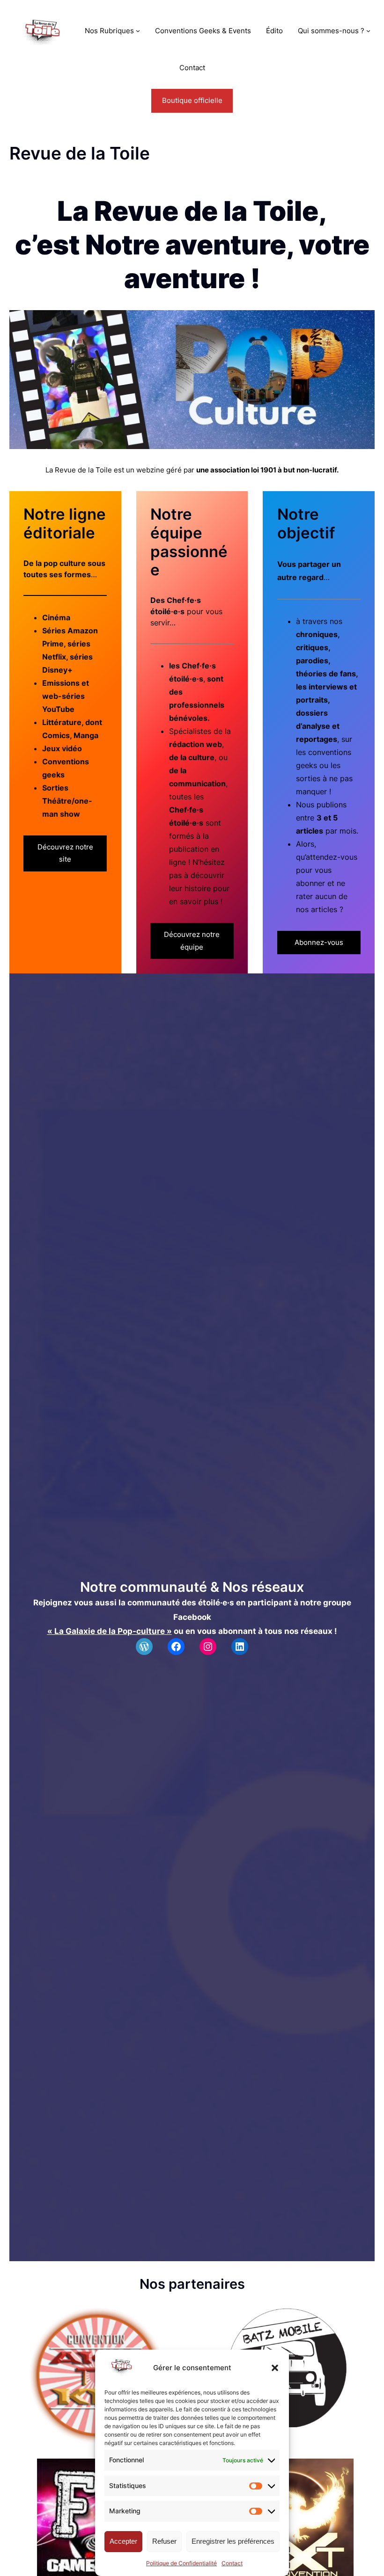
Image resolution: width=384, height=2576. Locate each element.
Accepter (123, 2541)
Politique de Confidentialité (181, 2563)
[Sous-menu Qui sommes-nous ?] (368, 31)
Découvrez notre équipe (192, 940)
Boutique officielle (192, 100)
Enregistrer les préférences (233, 2541)
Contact (232, 2563)
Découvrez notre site (65, 853)
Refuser (164, 2541)
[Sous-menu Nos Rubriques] (138, 31)
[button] (275, 2368)
